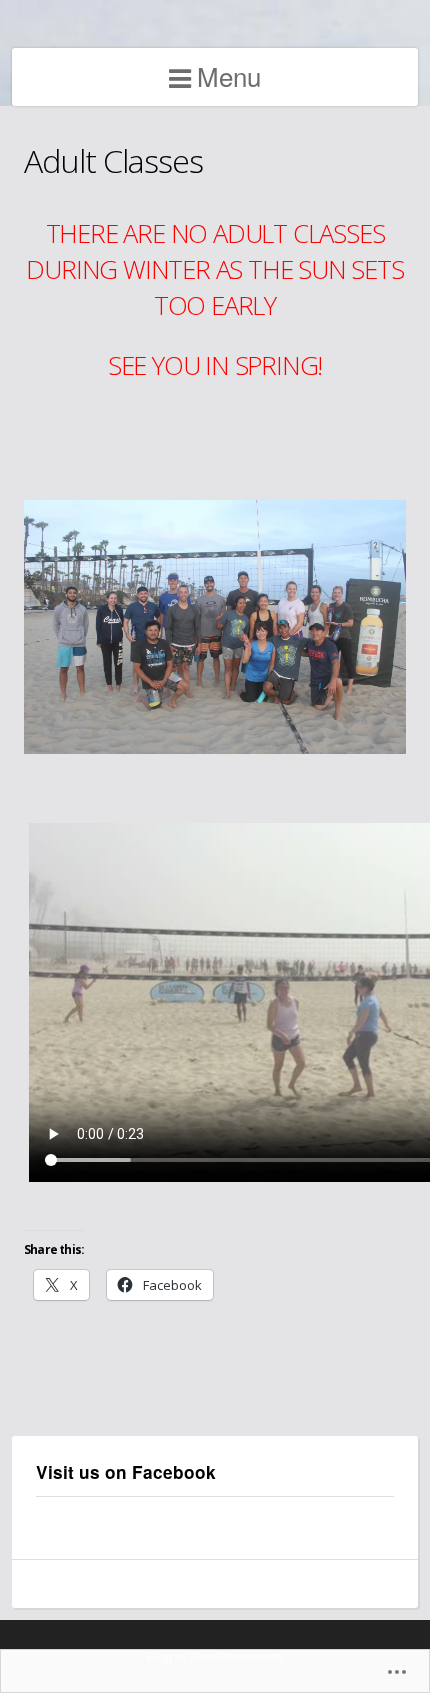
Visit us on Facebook (126, 1472)
